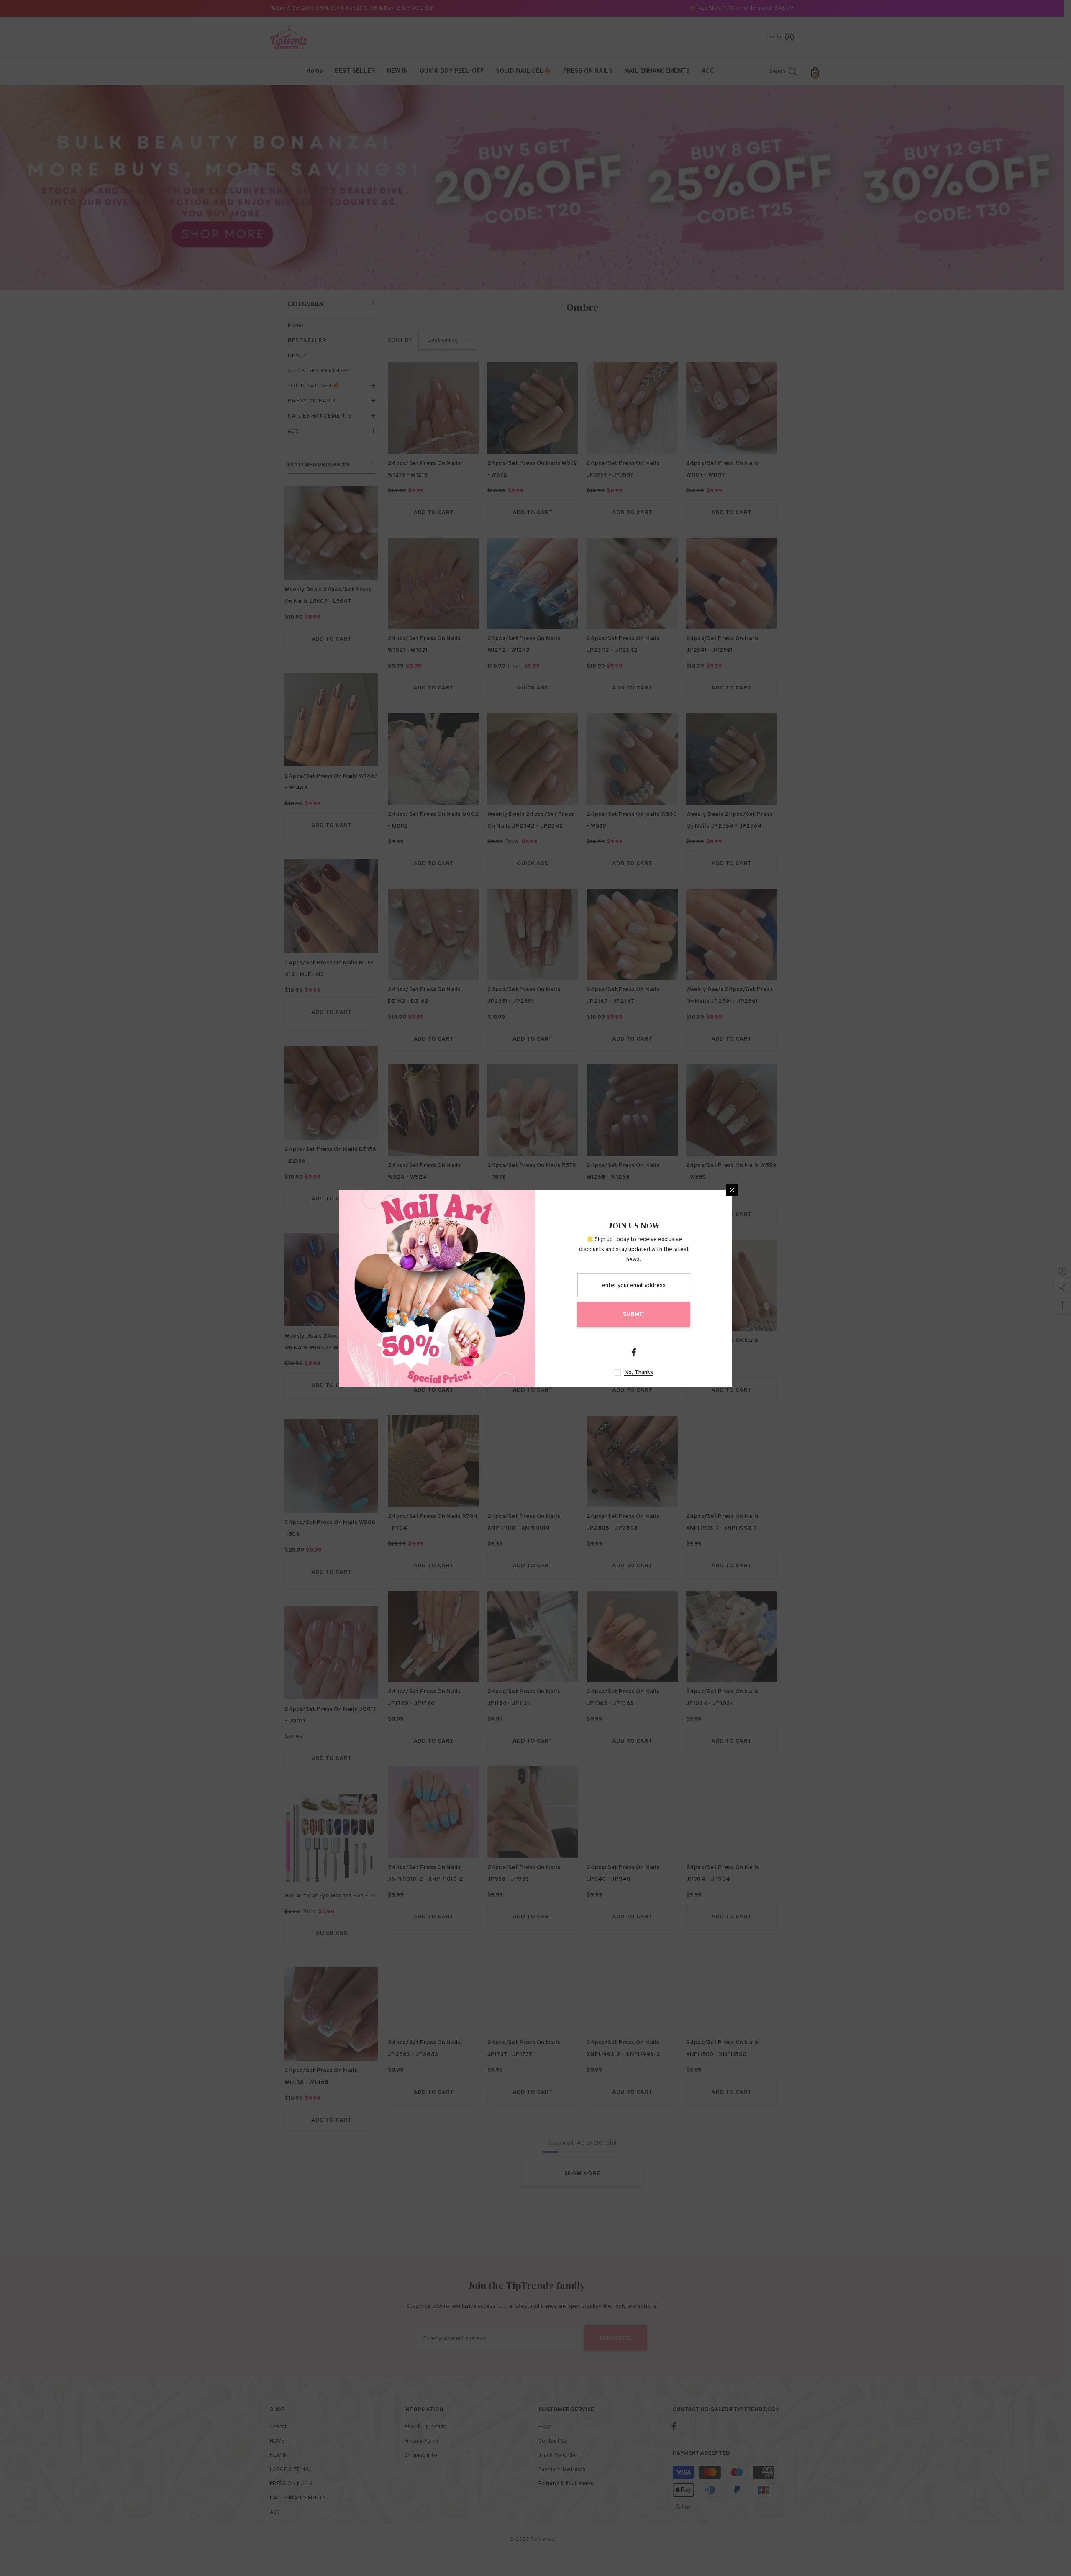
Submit (634, 1314)
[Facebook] (634, 1352)
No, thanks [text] (639, 1373)
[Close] (732, 1190)
